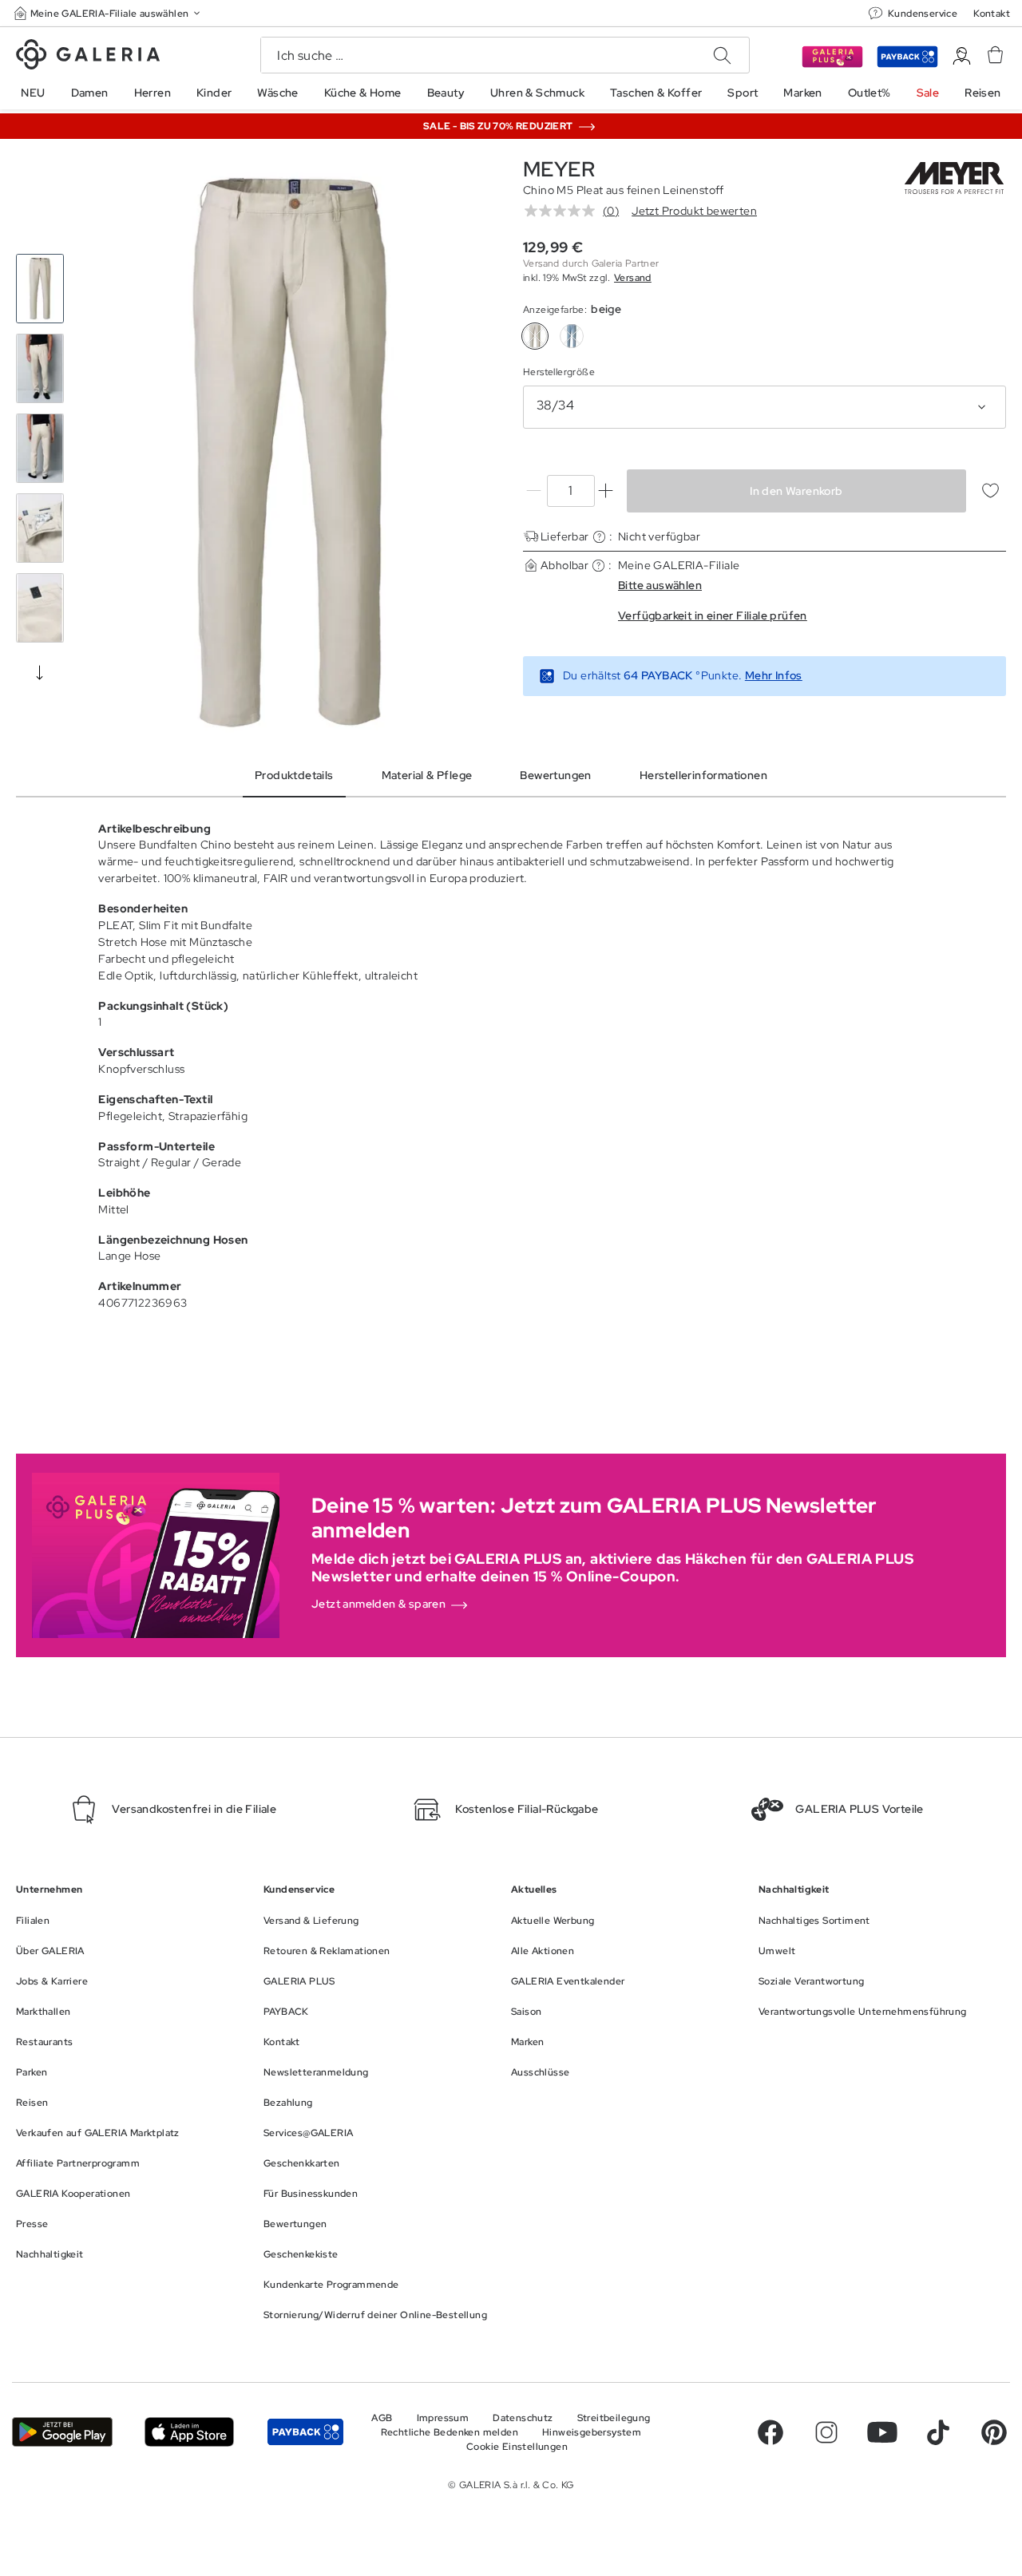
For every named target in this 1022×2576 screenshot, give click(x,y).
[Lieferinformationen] (599, 537)
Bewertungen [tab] (555, 775)
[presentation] (40, 672)
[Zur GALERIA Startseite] (88, 57)
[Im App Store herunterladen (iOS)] (189, 2432)
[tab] (289, 453)
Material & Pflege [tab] (427, 775)
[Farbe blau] (572, 336)
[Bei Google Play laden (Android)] (62, 2432)
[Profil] (962, 56)
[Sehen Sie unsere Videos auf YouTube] (882, 2432)
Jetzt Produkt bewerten (694, 211)
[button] (109, 13)
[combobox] (765, 407)
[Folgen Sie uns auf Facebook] (770, 2432)
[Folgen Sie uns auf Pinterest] (994, 2432)
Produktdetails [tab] (294, 775)
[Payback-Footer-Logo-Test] (305, 2432)
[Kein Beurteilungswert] (564, 211)
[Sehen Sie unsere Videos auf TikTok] (938, 2432)
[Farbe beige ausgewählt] (535, 336)
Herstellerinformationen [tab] (703, 775)
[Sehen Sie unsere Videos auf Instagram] (826, 2432)
